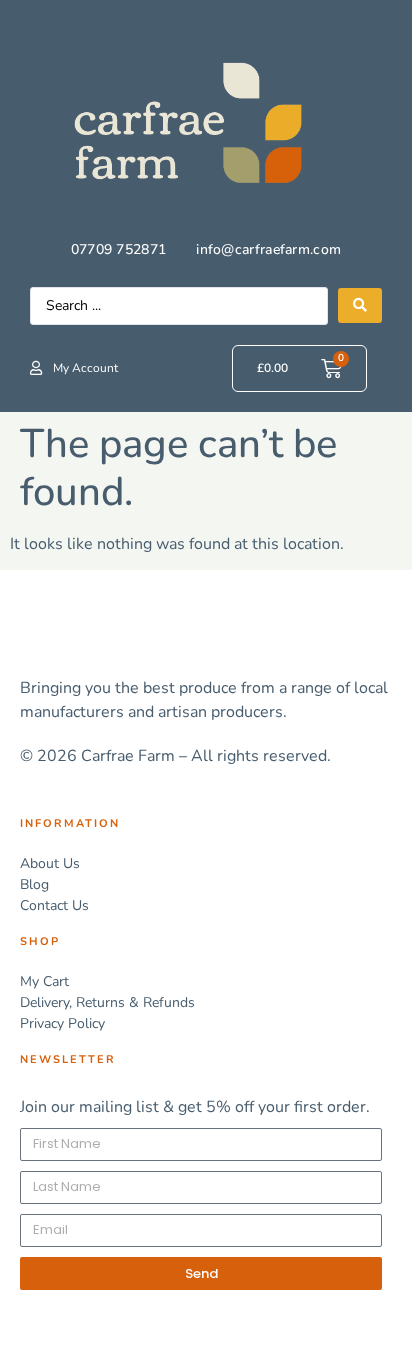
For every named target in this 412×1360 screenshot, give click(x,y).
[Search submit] (360, 305)
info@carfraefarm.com (268, 249)
